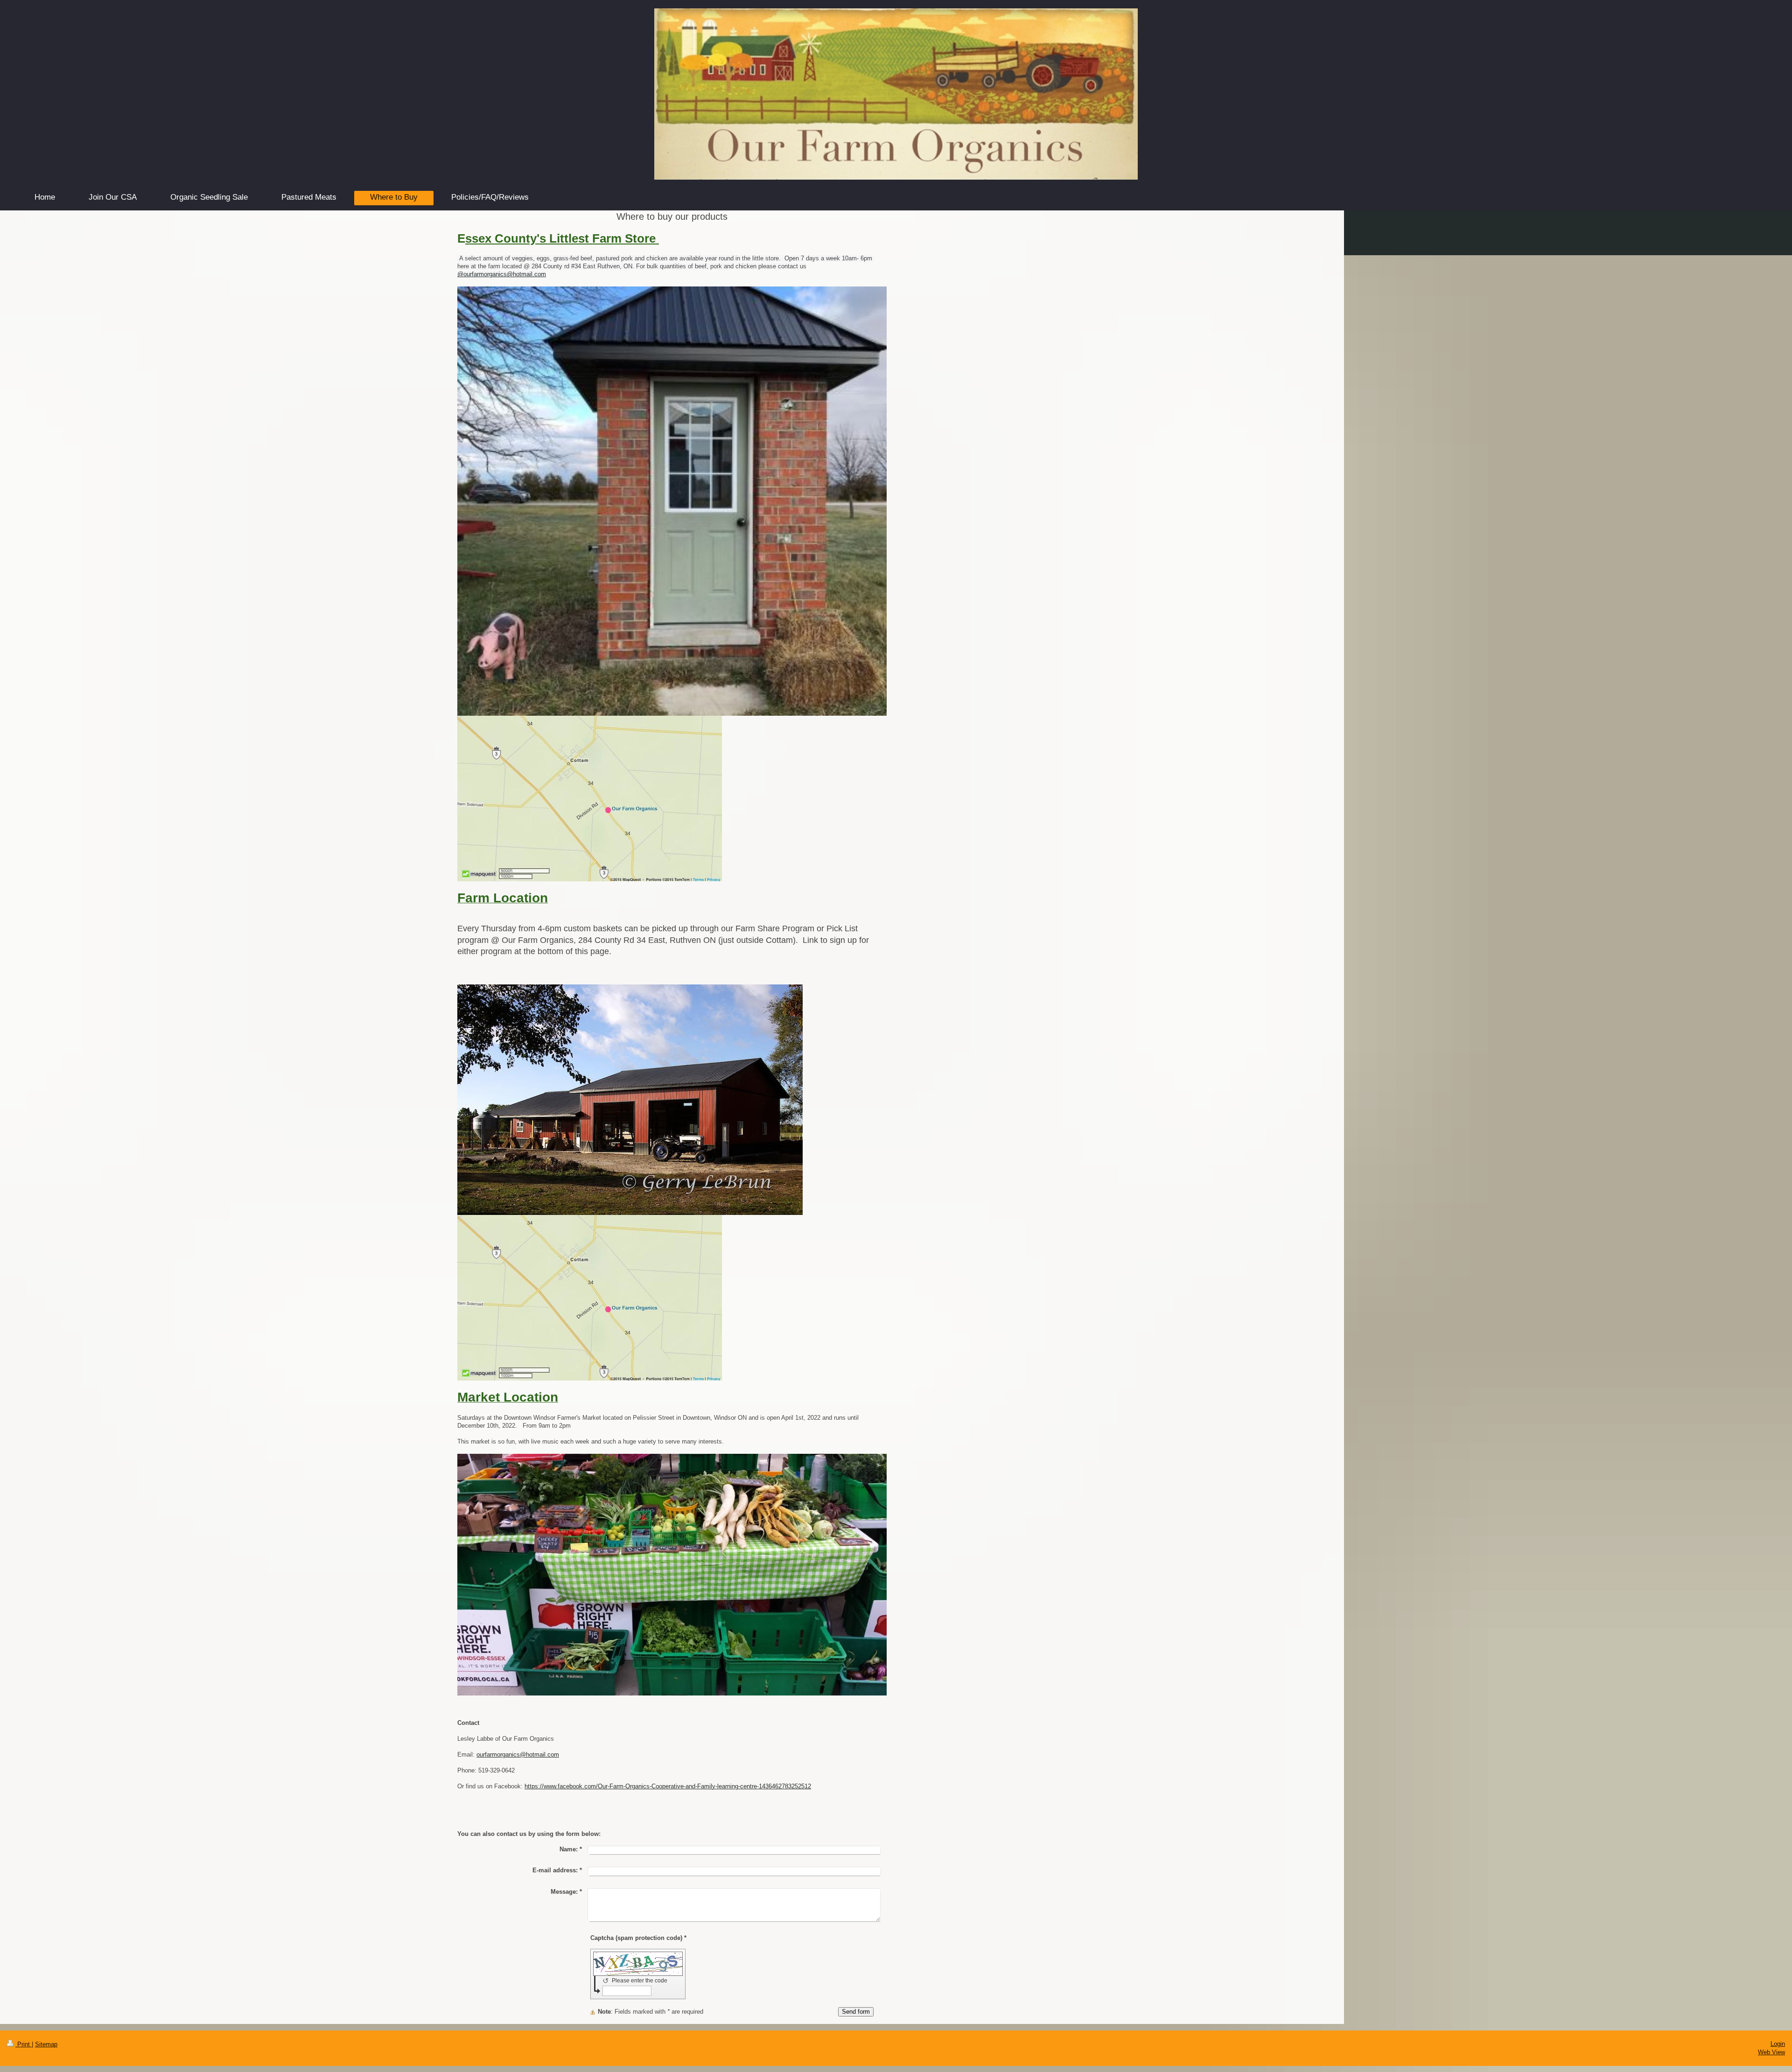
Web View (1771, 2052)
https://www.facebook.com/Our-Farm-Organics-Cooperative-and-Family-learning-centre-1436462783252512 (668, 1786)
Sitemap (46, 2044)
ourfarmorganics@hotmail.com (518, 1755)
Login (1778, 2044)
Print (24, 2044)
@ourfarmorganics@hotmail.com (502, 274)
